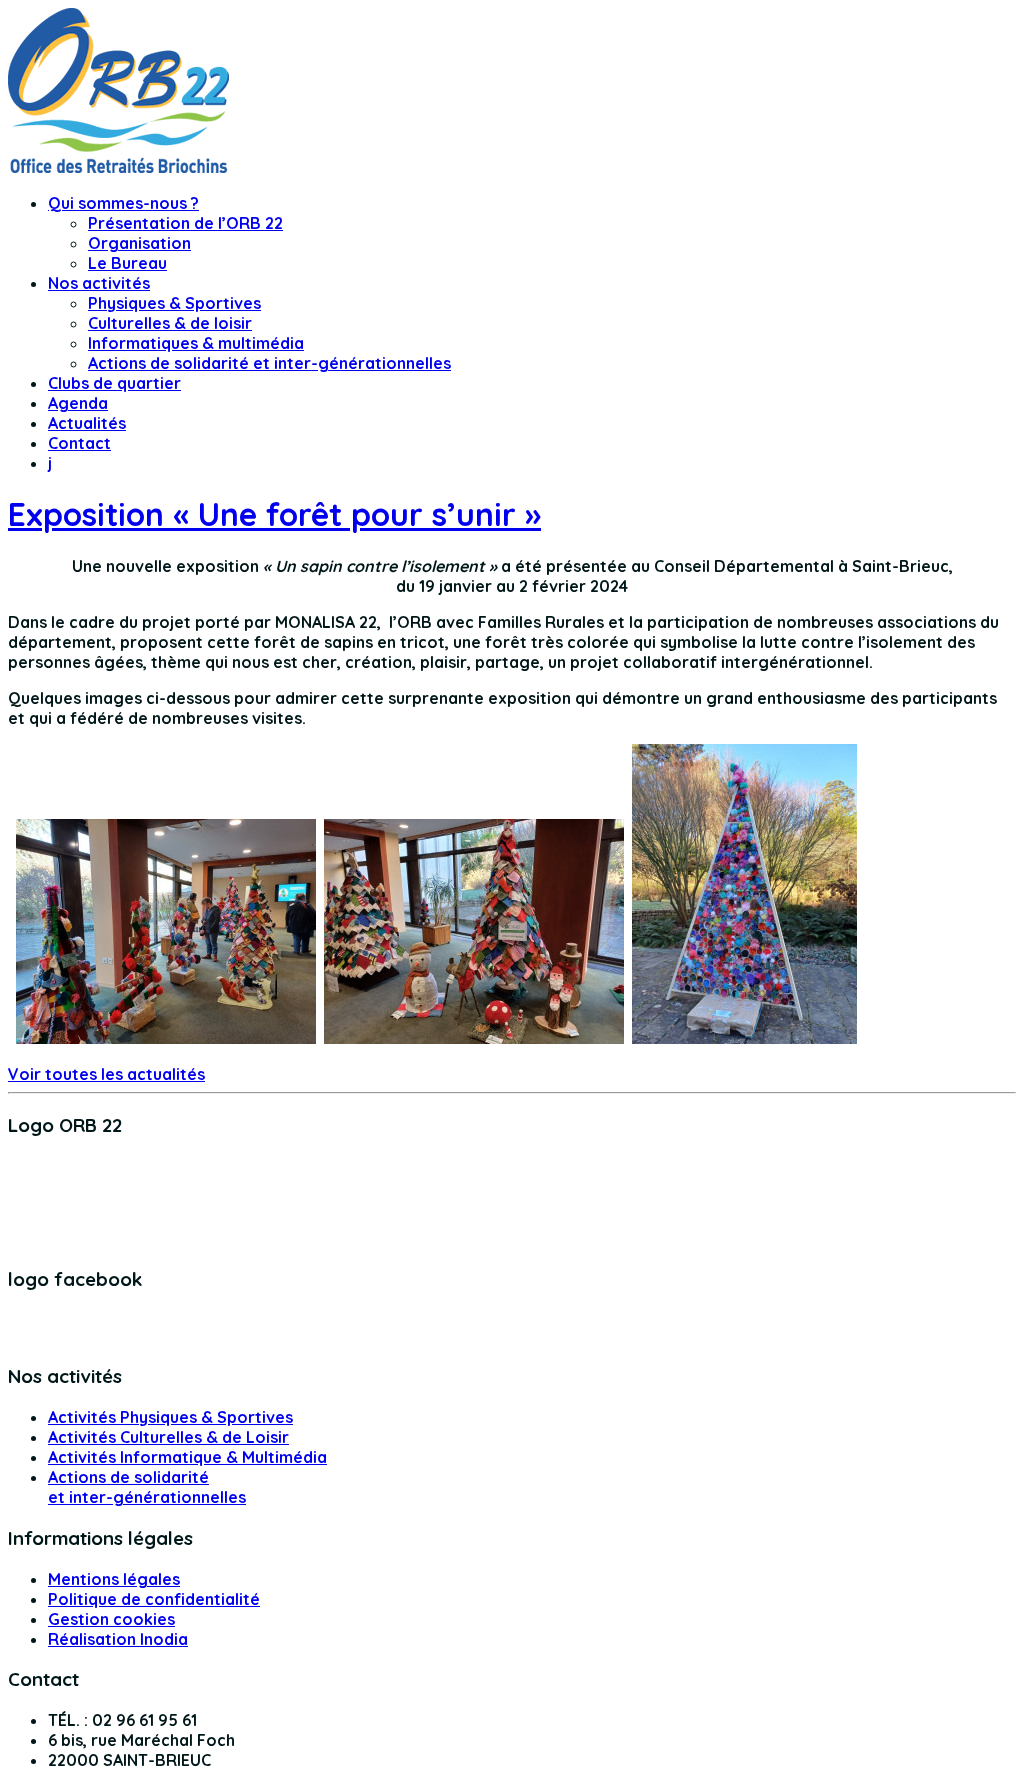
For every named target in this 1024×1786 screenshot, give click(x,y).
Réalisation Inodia (118, 1639)
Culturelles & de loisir (170, 323)
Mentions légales (114, 1579)
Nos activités (99, 283)
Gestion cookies (111, 1619)
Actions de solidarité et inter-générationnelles (269, 363)
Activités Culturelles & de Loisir (168, 1437)
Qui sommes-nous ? (123, 203)
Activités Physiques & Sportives (170, 1417)
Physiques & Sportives (174, 303)
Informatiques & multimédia (196, 343)
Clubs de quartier (114, 383)
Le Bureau (127, 263)
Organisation (139, 243)
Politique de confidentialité (154, 1599)
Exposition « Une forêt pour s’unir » (274, 514)
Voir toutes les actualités (106, 1074)
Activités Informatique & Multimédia (187, 1457)
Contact (79, 443)
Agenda (78, 403)
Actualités (87, 423)
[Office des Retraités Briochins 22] (118, 167)
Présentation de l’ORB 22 (185, 223)
